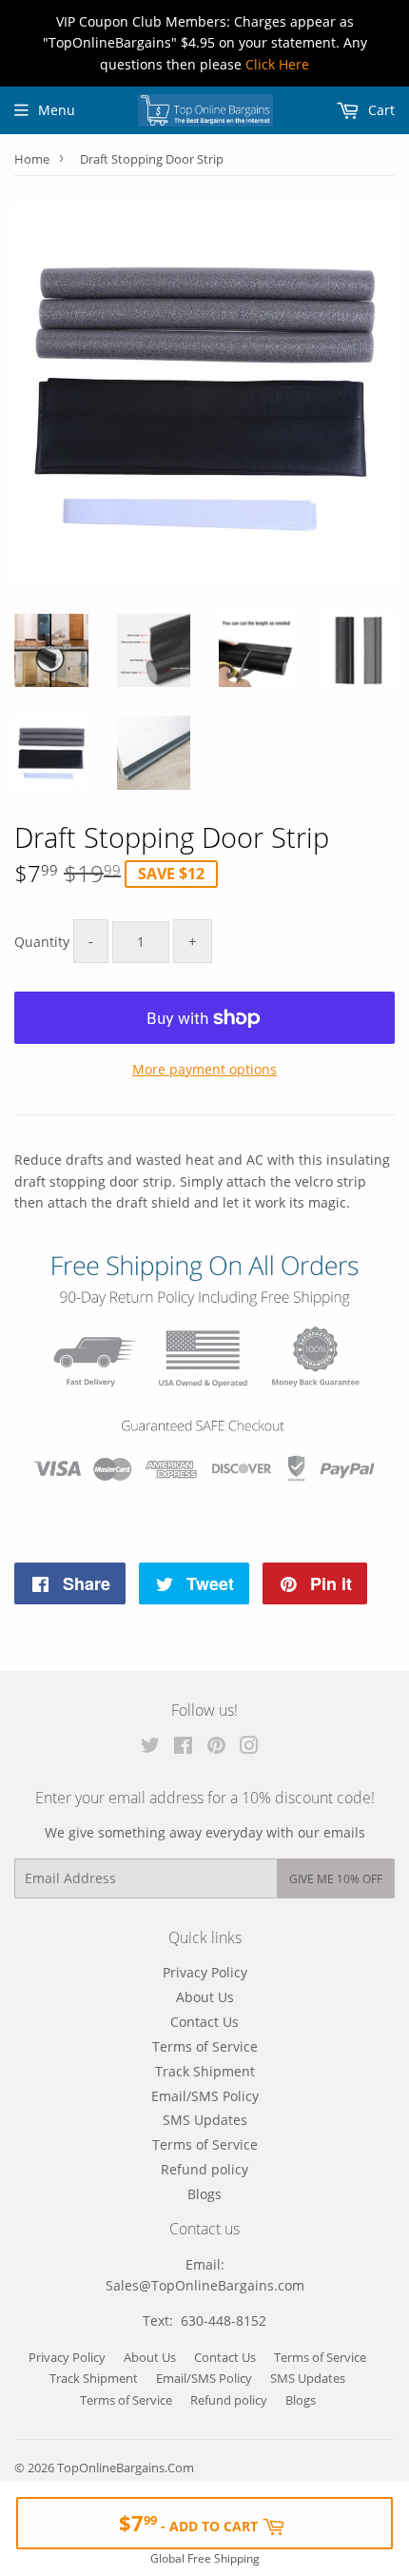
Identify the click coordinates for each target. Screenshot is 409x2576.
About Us (205, 1997)
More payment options (204, 1069)
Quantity (42, 942)
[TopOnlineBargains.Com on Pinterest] (216, 1748)
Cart (380, 110)
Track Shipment (205, 2071)
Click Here (277, 64)
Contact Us (204, 2022)
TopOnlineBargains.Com (126, 2468)
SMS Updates (205, 2120)
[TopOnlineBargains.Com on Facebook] (183, 1748)
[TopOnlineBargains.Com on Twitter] (150, 1748)
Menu (57, 110)
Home (32, 159)
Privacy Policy (205, 1972)
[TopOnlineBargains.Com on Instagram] (249, 1748)
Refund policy (204, 2169)
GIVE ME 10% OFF (336, 1879)
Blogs (204, 2194)
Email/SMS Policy (205, 2096)
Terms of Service (205, 2046)
